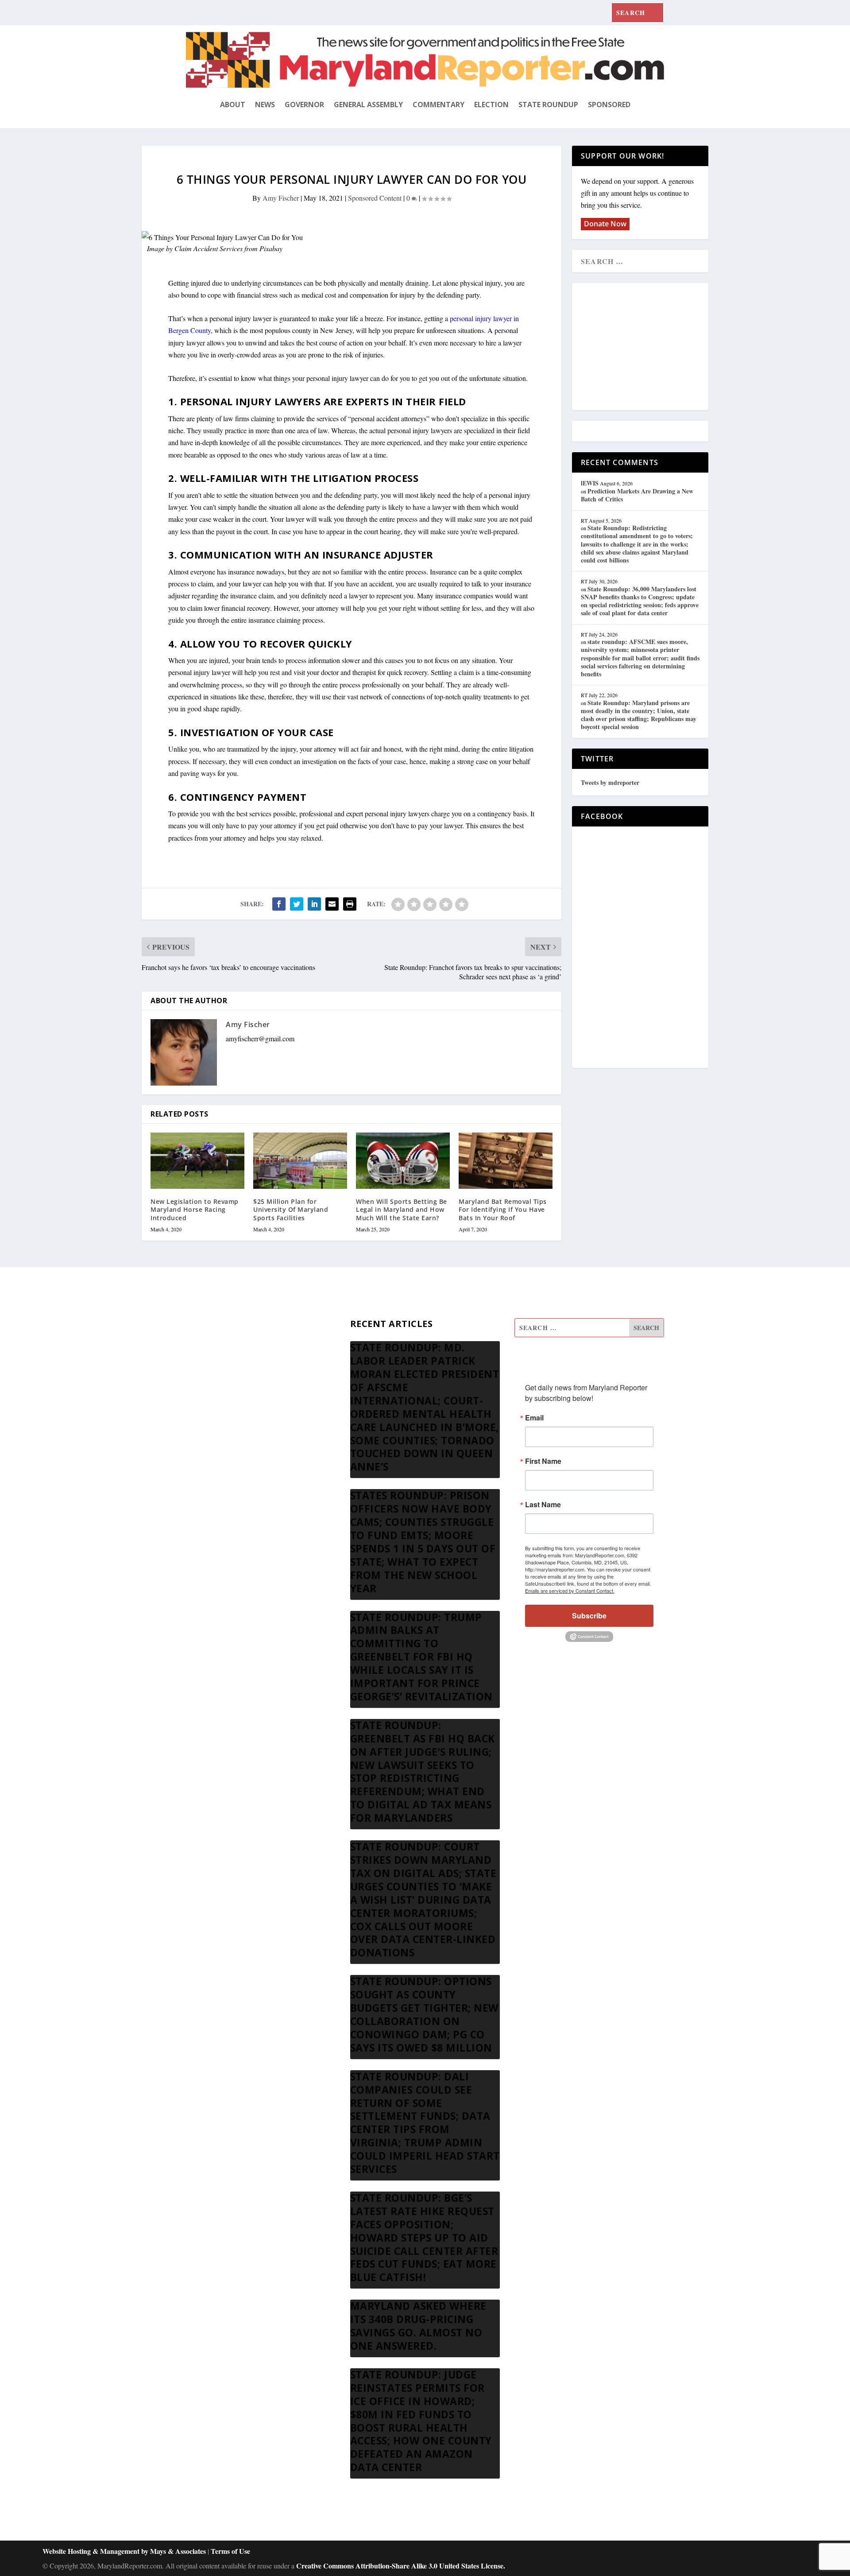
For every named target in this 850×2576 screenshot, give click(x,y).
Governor (304, 105)
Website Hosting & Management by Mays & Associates (125, 2551)
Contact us (201, 1456)
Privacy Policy (206, 1435)
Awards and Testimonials (221, 1350)
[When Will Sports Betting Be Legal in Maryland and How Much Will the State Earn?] (403, 1161)
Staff (193, 1329)
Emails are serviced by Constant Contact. (570, 1591)
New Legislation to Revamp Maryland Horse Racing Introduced (195, 1209)
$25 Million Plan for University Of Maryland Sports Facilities (291, 1209)
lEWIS (590, 483)
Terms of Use (230, 2551)
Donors (196, 1392)
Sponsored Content (375, 198)
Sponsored (609, 105)
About (233, 105)
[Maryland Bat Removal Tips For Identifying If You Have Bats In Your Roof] (506, 1161)
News (265, 105)
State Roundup (548, 105)
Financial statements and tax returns (236, 1371)
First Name (543, 1461)
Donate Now (605, 224)
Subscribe (589, 1616)
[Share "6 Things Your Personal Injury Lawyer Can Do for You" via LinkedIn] (314, 904)
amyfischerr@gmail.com (260, 1038)
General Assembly (368, 105)
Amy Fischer (281, 198)
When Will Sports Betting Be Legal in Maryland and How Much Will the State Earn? (402, 1209)
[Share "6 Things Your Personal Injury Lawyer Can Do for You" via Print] (350, 904)
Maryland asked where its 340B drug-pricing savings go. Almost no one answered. (418, 2326)
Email (534, 1418)
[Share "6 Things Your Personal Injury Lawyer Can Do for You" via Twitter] (297, 904)
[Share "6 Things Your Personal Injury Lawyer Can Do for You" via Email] (332, 904)
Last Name (543, 1505)
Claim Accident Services (209, 248)
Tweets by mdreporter (610, 782)
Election (491, 105)
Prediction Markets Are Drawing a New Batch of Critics (637, 495)
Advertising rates (209, 1414)
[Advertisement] (645, 347)
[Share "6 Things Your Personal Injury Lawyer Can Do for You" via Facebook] (279, 904)
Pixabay (271, 248)
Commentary (439, 105)
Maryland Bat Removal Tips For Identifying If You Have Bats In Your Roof (503, 1209)
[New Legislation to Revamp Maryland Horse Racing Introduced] (197, 1161)
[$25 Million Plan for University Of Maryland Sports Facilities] (300, 1161)
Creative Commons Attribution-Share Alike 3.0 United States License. (401, 2566)
